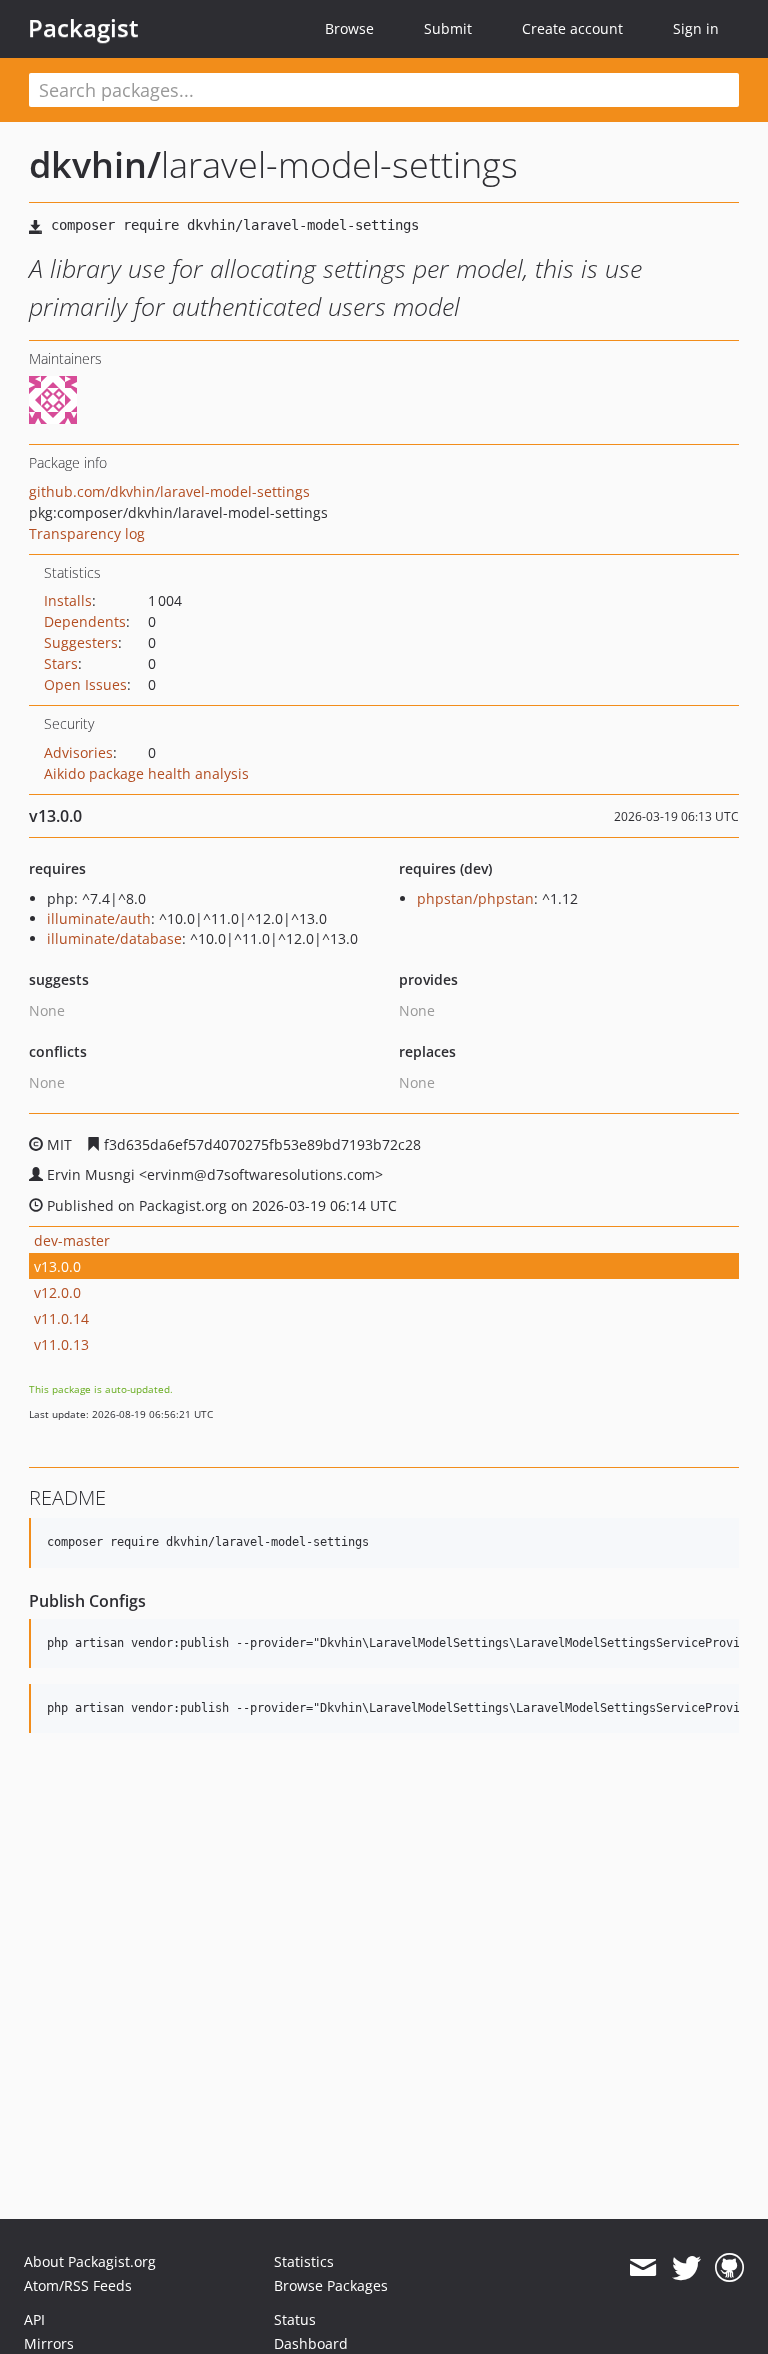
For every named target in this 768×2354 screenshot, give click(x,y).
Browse (349, 28)
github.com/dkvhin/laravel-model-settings (169, 491)
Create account (572, 28)
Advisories (78, 752)
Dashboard (311, 2343)
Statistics (304, 2261)
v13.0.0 (57, 1266)
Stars (61, 663)
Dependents (85, 621)
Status (295, 2319)
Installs (68, 600)
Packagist (83, 28)
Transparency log (87, 533)
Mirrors (49, 2343)
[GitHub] (729, 2268)
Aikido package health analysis (146, 773)
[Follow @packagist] (686, 2268)
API (34, 2319)
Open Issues (85, 684)
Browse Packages (331, 2285)
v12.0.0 (57, 1292)
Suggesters (81, 642)
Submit (448, 28)
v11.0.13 (61, 1344)
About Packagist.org (90, 2261)
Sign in (696, 28)
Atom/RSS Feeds (78, 2285)
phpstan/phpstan (475, 898)
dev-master (72, 1240)
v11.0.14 (61, 1318)
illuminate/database (114, 938)
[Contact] (642, 2268)
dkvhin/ (95, 164)
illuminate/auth (99, 918)
